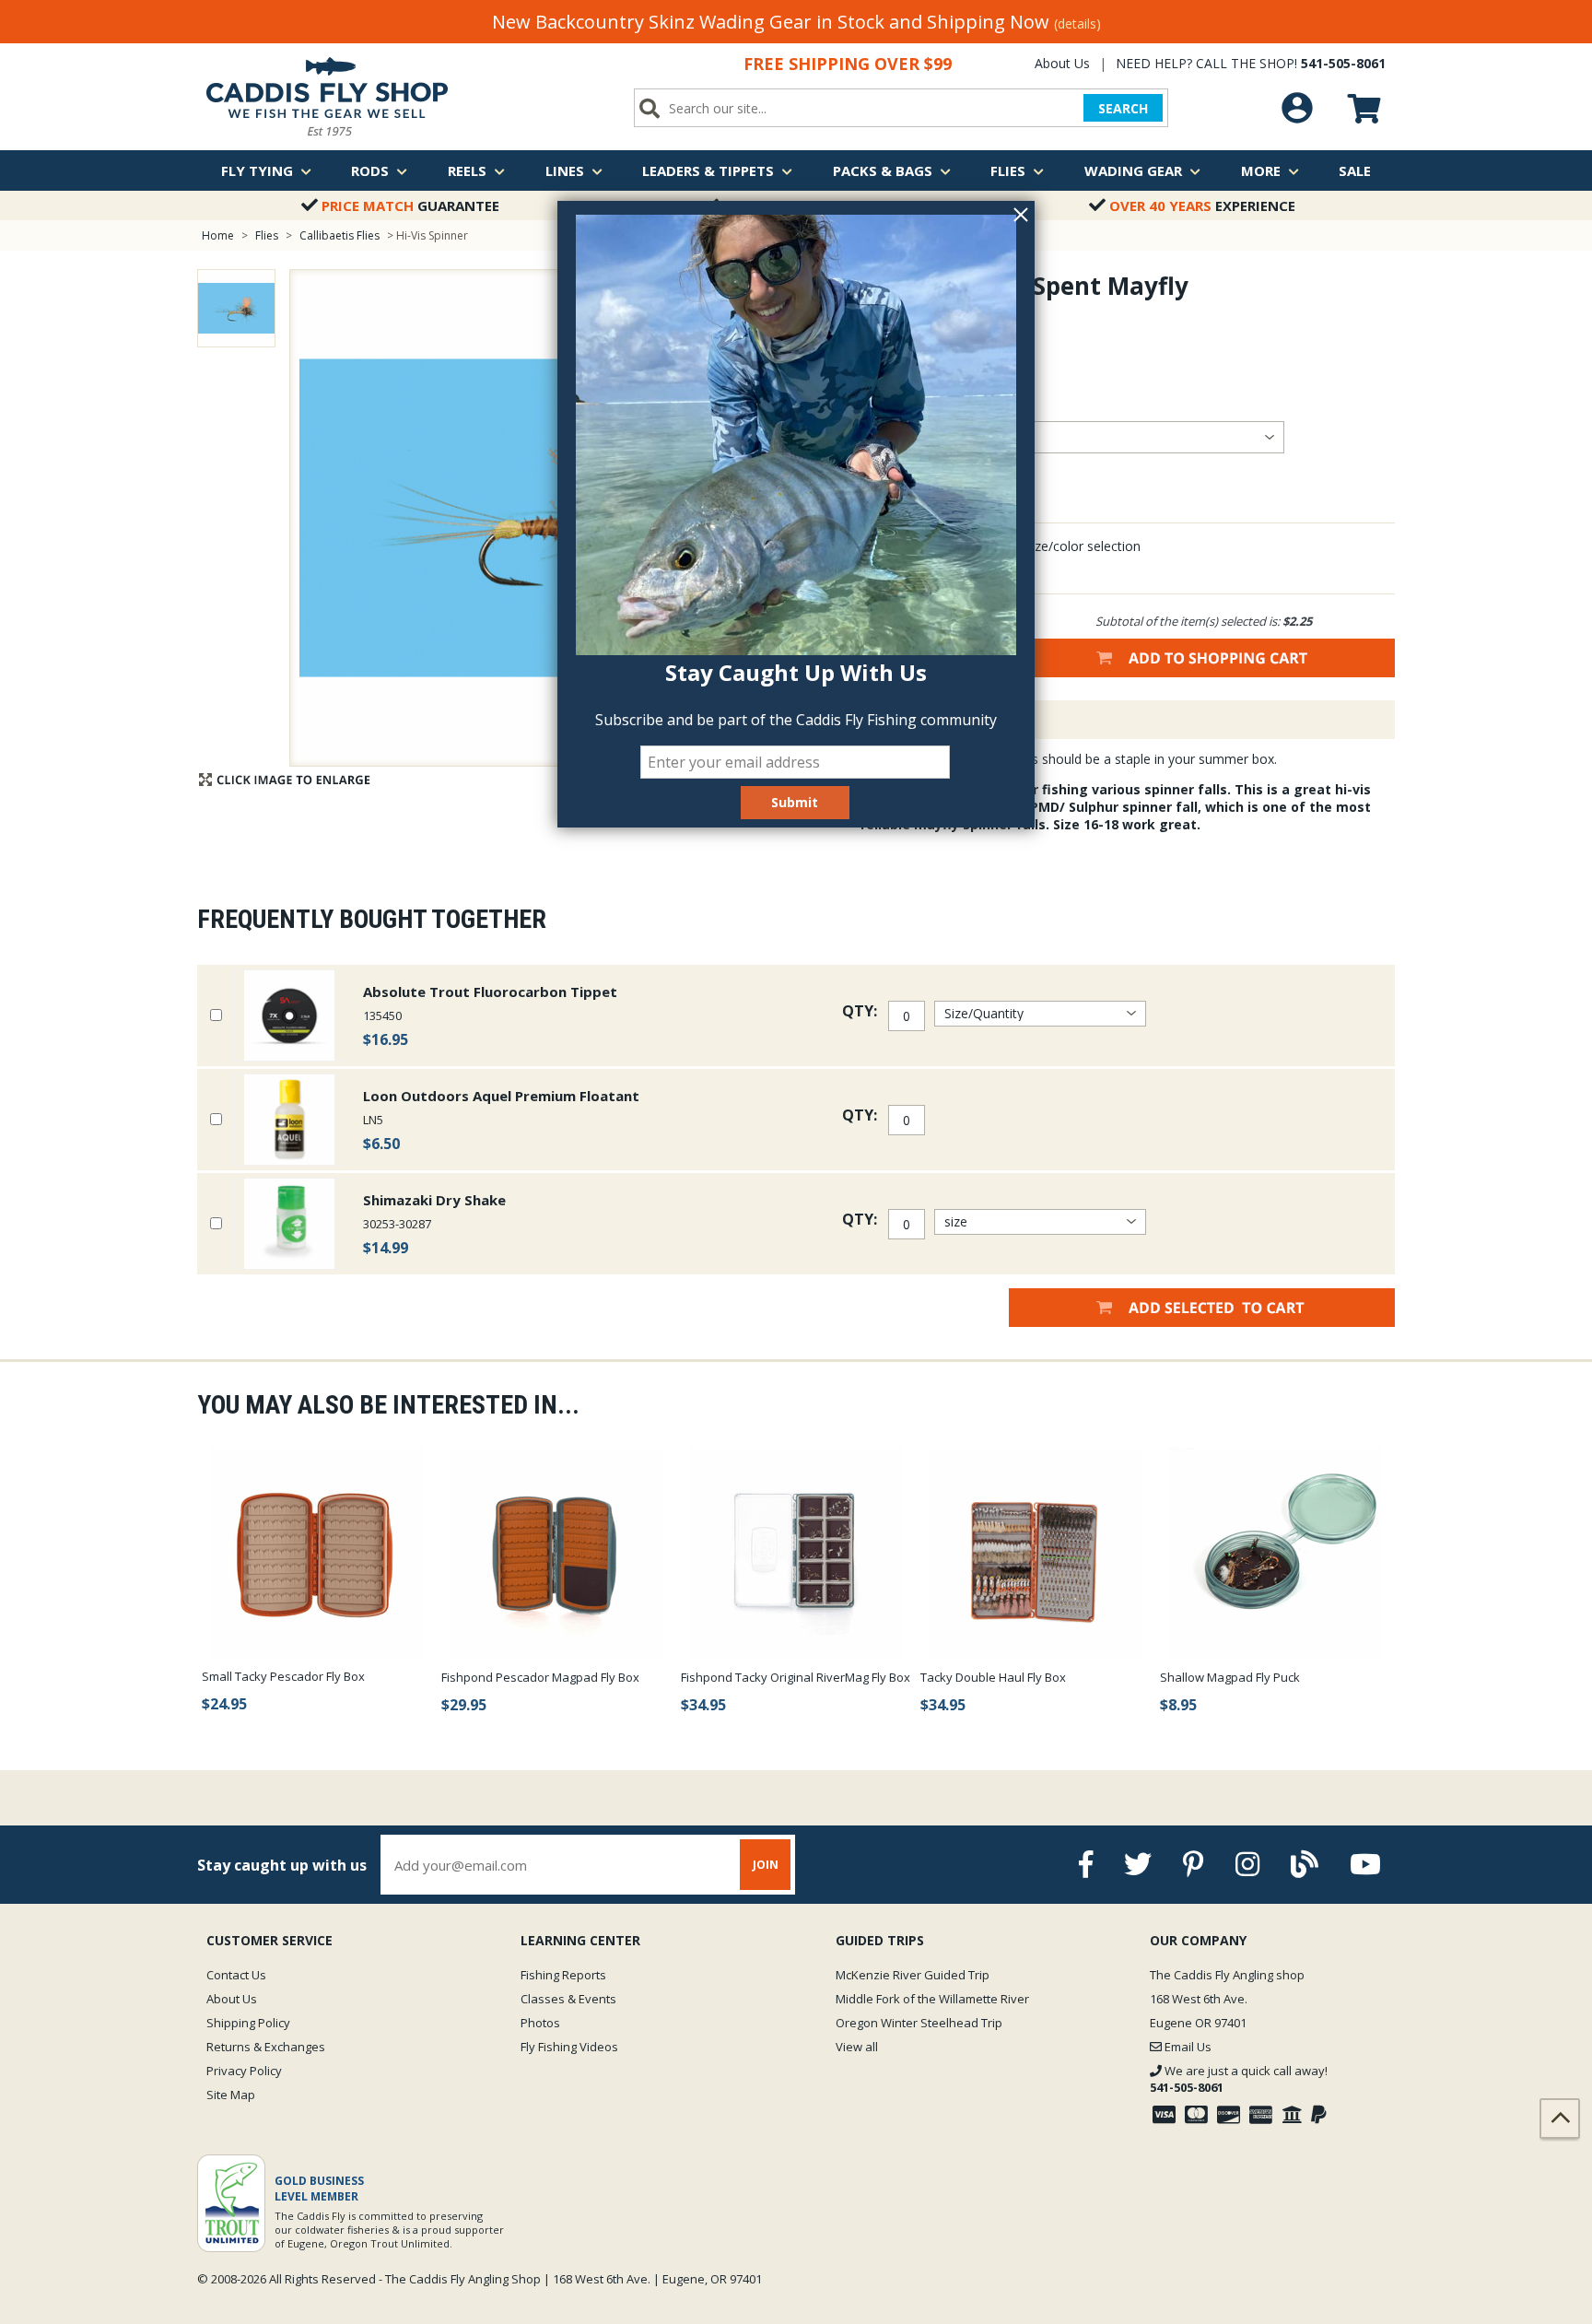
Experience (1202, 205)
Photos (540, 2023)
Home (218, 235)
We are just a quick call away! (1239, 2079)
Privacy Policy (244, 2071)
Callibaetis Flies (339, 235)
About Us (1062, 63)
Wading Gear (1133, 170)
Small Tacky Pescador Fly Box (283, 1676)
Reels (467, 170)
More (1261, 170)
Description (919, 720)
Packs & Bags (883, 170)
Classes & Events (568, 1999)
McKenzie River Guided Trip (913, 1975)
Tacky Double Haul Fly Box (993, 1677)
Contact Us (236, 1975)
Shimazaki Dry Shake (434, 1200)
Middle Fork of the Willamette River (932, 1999)
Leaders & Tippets (708, 170)
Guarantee (410, 205)
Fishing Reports (563, 1975)
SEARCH (1123, 108)
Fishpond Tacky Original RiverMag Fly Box (796, 1677)
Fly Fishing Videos (569, 2047)
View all (857, 2047)
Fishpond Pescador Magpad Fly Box (540, 1677)
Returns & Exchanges (266, 2047)
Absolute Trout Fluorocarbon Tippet (490, 992)
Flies (1008, 170)
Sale (1355, 170)
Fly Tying (257, 170)
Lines (565, 170)
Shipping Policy (248, 2023)
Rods (370, 170)
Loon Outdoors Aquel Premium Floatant (501, 1096)
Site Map (231, 2095)
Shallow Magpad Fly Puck (1230, 1677)
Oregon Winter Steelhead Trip (919, 2023)
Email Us (1187, 2047)
